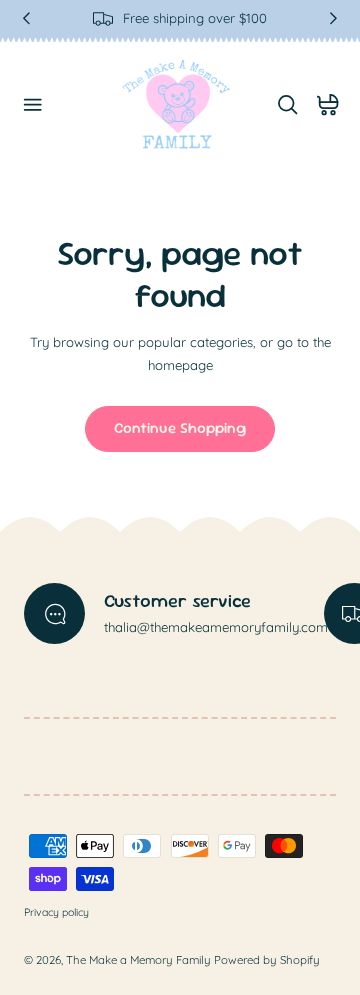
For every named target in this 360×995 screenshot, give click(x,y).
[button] (33, 105)
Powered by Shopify (267, 960)
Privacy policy (56, 912)
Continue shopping (180, 427)
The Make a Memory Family (138, 960)
